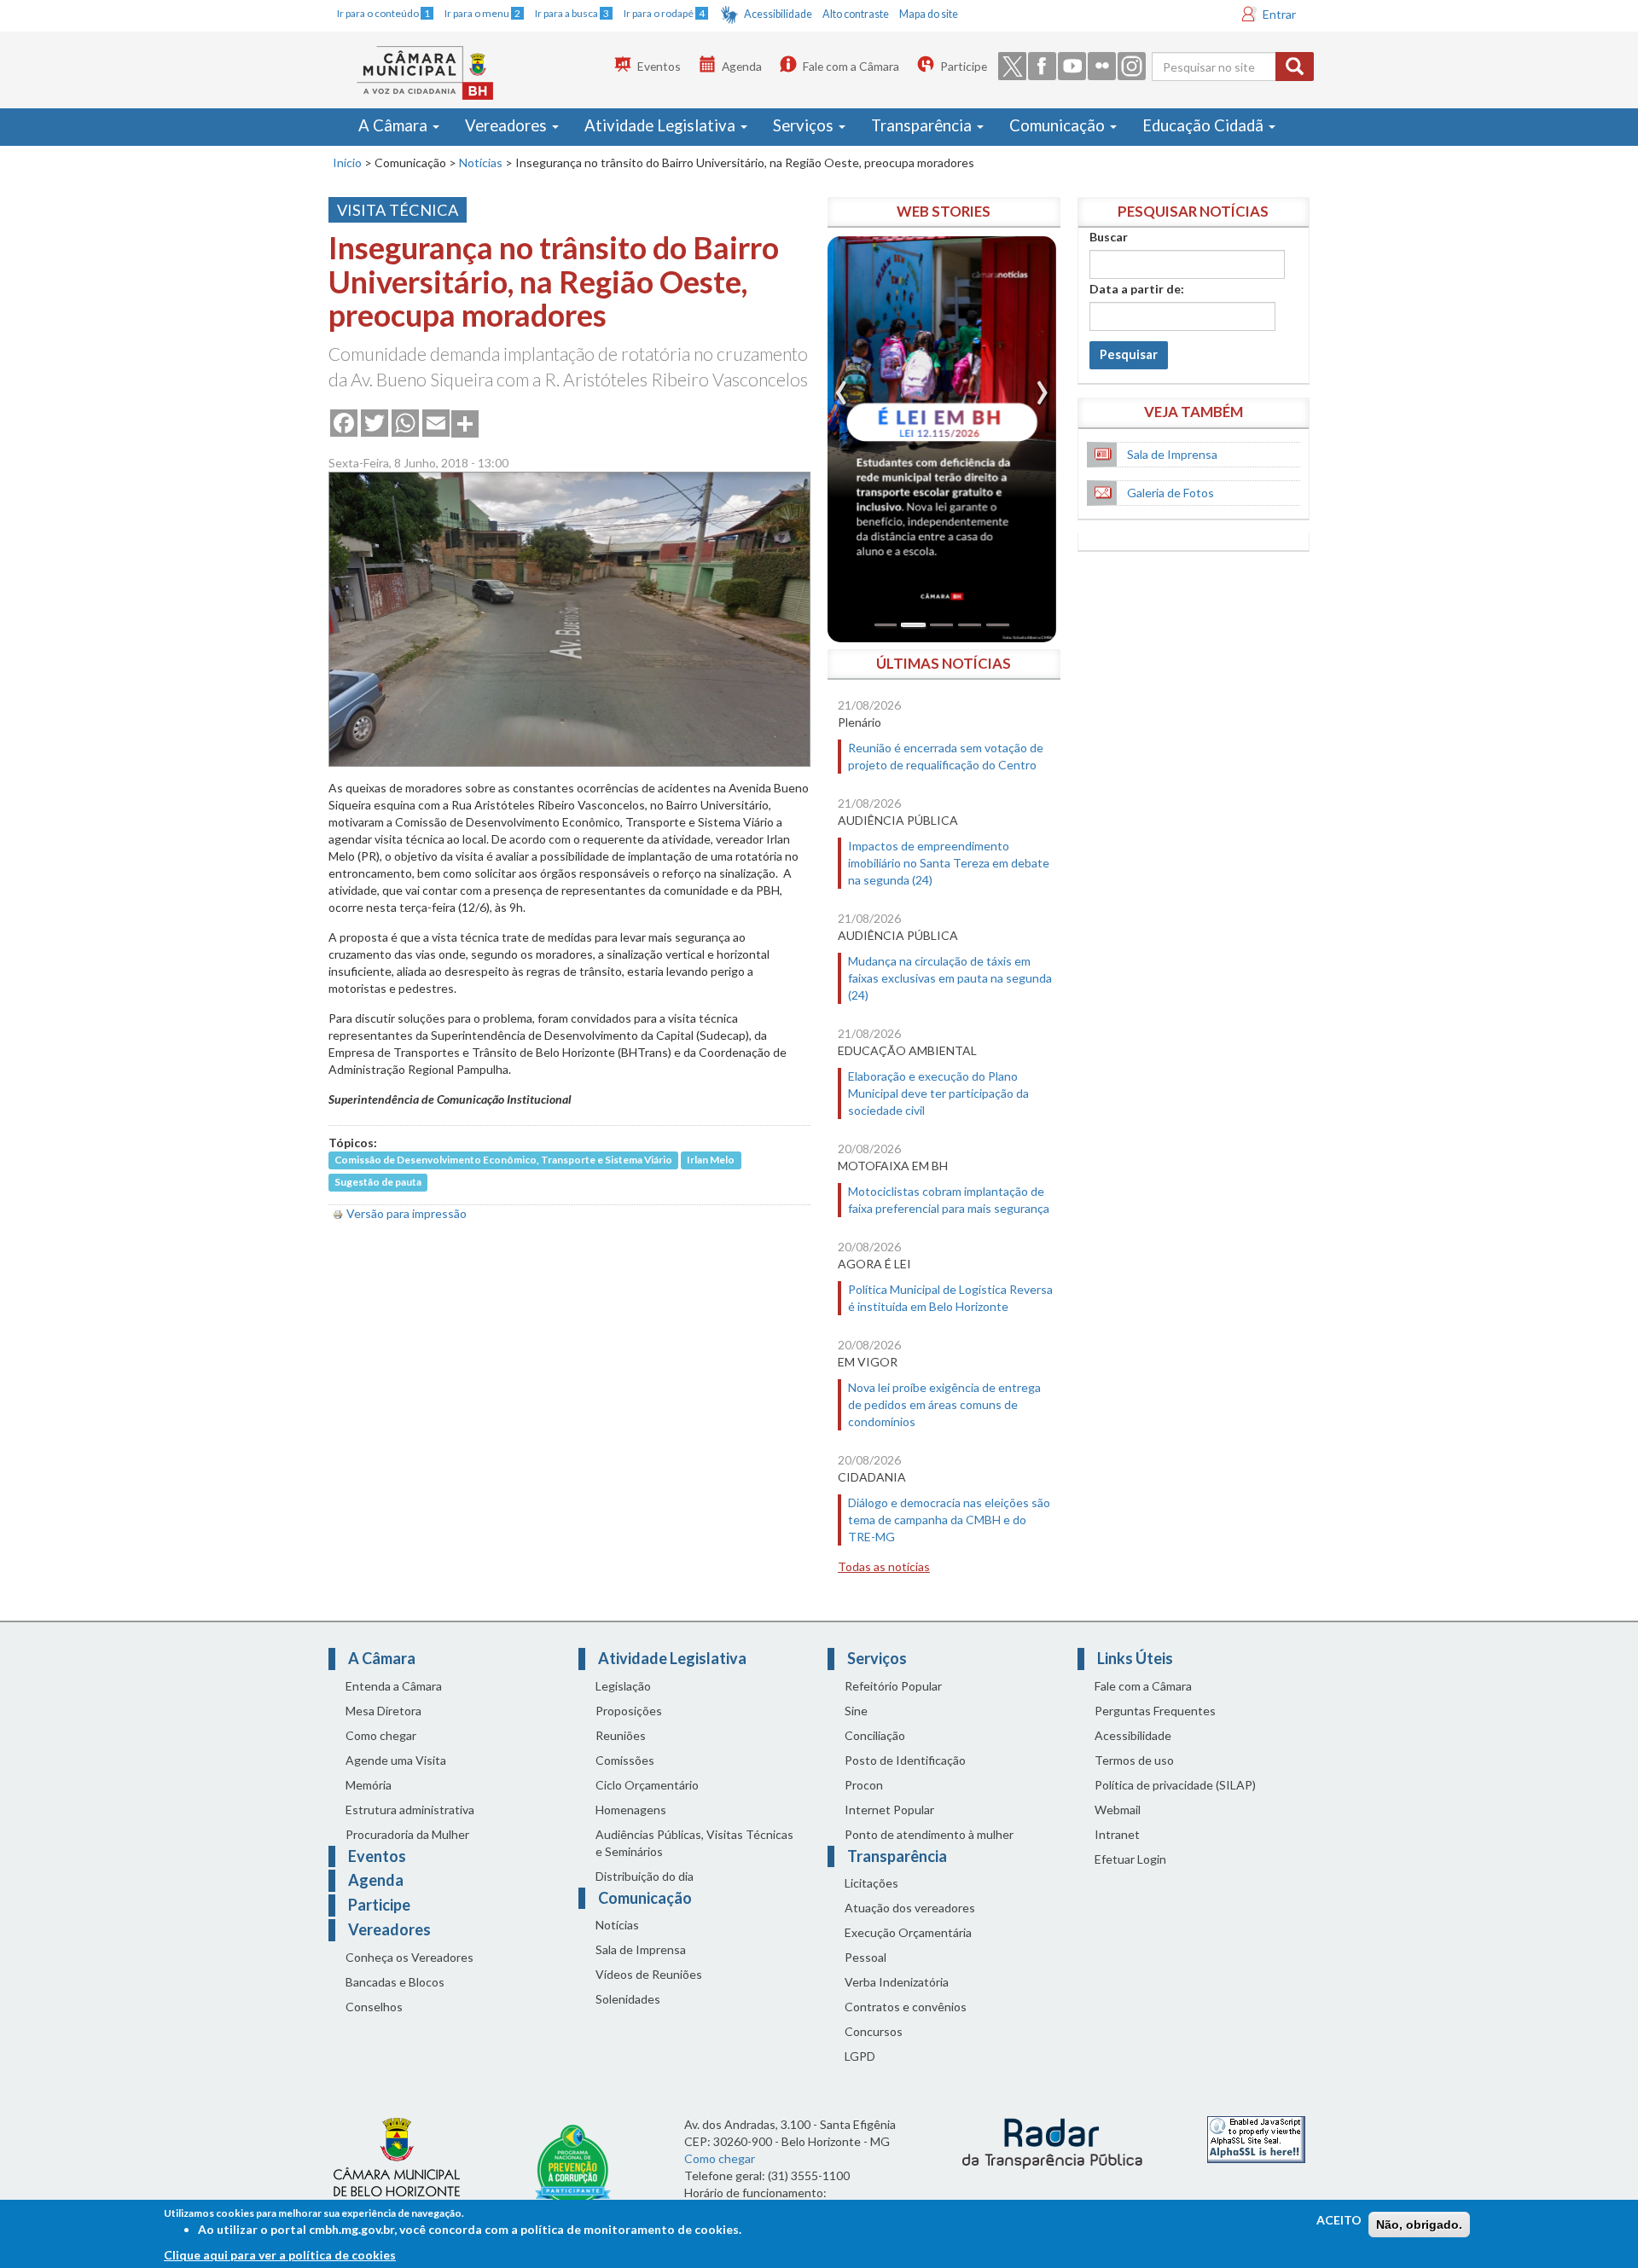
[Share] (465, 422)
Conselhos (374, 2007)
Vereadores (508, 125)
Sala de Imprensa (1172, 454)
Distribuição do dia (645, 1876)
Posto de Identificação (905, 1760)
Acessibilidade (778, 14)
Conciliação (875, 1735)
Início (347, 162)
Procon (864, 1785)
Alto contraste (856, 14)
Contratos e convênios (906, 2007)
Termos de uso (1134, 1760)
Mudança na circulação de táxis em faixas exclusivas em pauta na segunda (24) (950, 978)
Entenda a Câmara (394, 1686)
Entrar (1279, 14)
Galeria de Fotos (1170, 493)
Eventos (659, 66)
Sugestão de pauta (378, 1183)
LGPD (860, 2056)
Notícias (481, 162)
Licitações (871, 1883)
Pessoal (865, 1957)
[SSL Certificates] (1256, 2139)
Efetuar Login (1130, 1859)
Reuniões (621, 1735)
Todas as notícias (884, 1566)
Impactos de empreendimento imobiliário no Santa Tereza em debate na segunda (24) (949, 863)
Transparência (923, 125)
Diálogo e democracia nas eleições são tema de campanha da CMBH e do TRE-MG (949, 1520)
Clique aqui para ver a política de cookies (280, 2255)
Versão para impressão (407, 1213)
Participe (964, 66)
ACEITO (1339, 2220)
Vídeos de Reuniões (649, 1974)
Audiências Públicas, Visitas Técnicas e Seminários (694, 1843)
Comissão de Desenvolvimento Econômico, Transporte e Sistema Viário (503, 1160)
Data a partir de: (1137, 289)
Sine (856, 1711)
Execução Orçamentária (908, 1932)
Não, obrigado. (1419, 2224)
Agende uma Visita (396, 1760)
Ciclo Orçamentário (647, 1785)
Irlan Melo (711, 1160)
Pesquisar (1129, 354)
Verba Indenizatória (897, 1982)
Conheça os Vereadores (409, 1957)
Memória (369, 1785)
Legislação (623, 1686)
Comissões (625, 1760)
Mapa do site (929, 14)
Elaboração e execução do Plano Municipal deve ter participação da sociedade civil (938, 1093)
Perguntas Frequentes (1155, 1711)
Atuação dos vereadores (910, 1908)
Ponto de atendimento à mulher (929, 1834)
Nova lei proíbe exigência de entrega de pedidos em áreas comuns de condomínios (944, 1404)
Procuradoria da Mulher (407, 1834)
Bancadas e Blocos (395, 1982)
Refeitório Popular (893, 1686)
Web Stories (944, 211)
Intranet (1117, 1834)
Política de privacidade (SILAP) (1175, 1785)
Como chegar (381, 1735)
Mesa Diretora (383, 1711)
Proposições (629, 1711)
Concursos (874, 2031)
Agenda (742, 66)
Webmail (1118, 1810)
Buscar (1109, 237)
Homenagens (631, 1810)
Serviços (805, 125)
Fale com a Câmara (851, 66)
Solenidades (628, 1999)
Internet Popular (889, 1810)
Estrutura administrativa (410, 1810)
